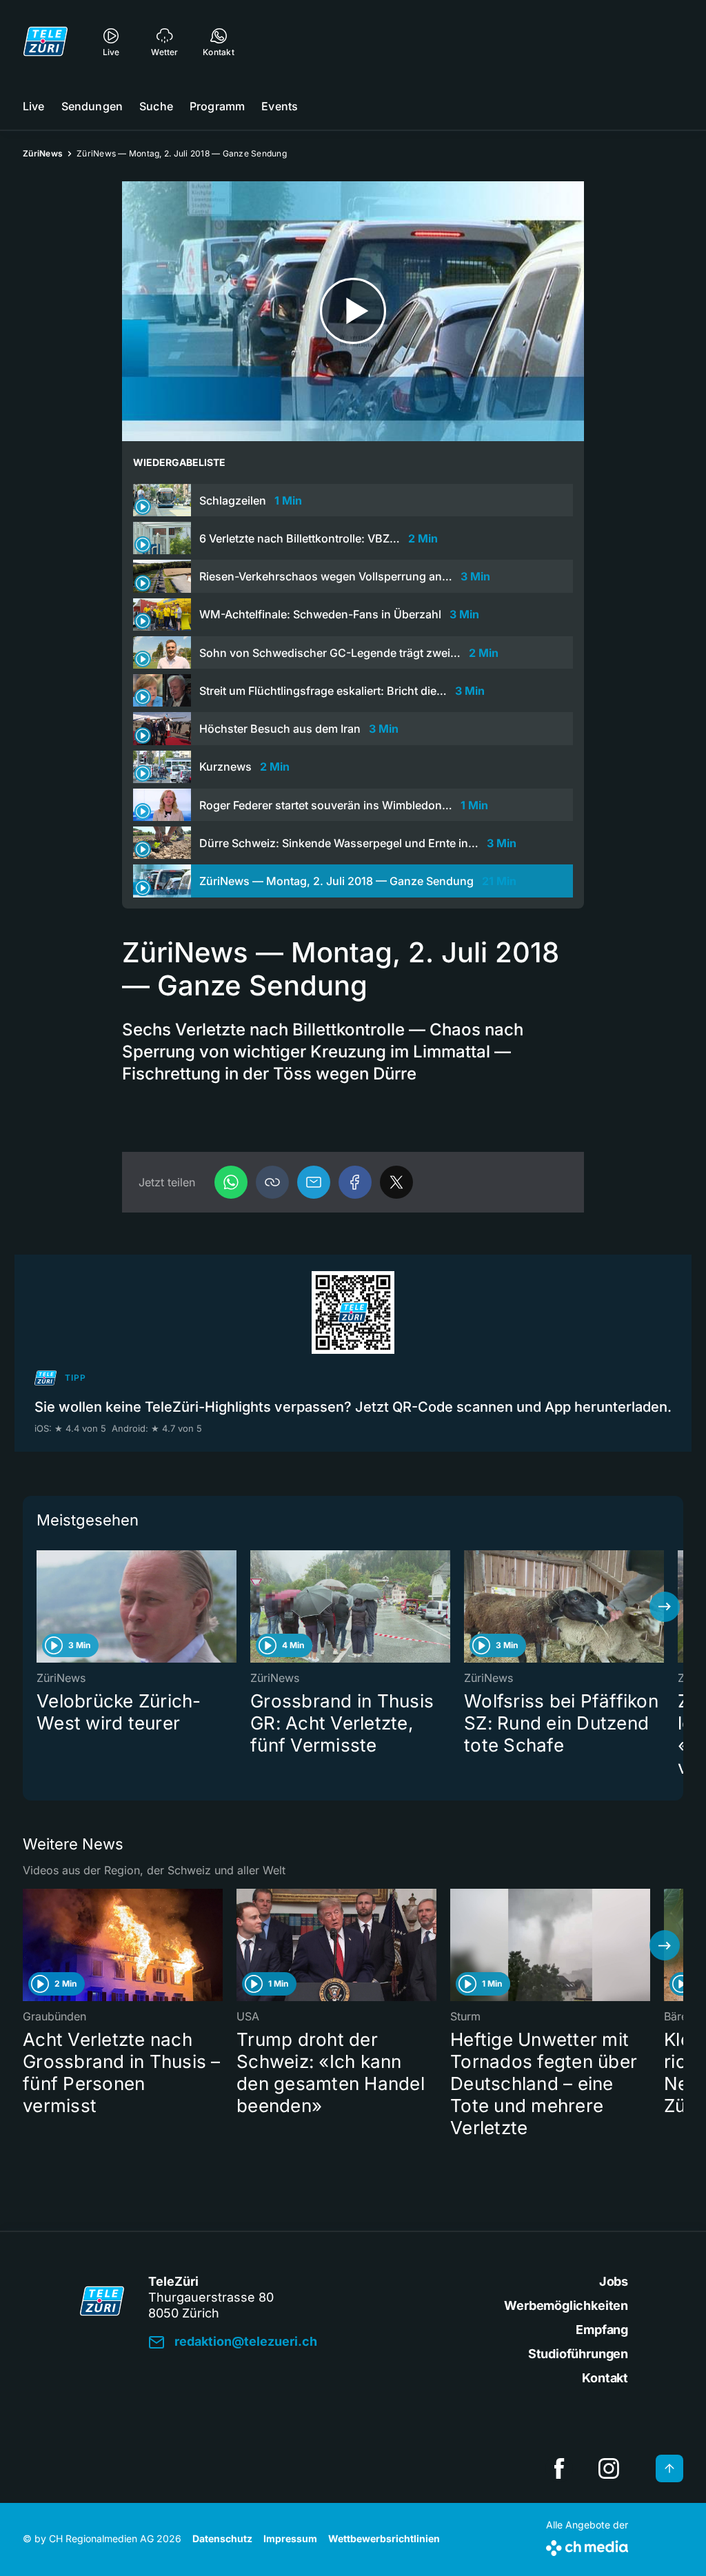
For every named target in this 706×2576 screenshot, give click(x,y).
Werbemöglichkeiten (566, 2305)
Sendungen (92, 106)
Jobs (614, 2281)
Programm (217, 106)
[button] (272, 1182)
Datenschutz (222, 2538)
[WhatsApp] (231, 1182)
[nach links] (41, 1607)
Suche (156, 106)
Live (34, 106)
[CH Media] (587, 2545)
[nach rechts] (665, 1607)
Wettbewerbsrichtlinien (384, 2538)
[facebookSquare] (559, 2468)
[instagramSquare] (609, 2468)
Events (280, 106)
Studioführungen (578, 2354)
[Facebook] (355, 1182)
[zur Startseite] (46, 41)
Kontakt (605, 2378)
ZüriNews (43, 153)
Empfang (602, 2330)
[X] (396, 1182)
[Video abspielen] (353, 311)
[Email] (314, 1182)
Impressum (290, 2538)
